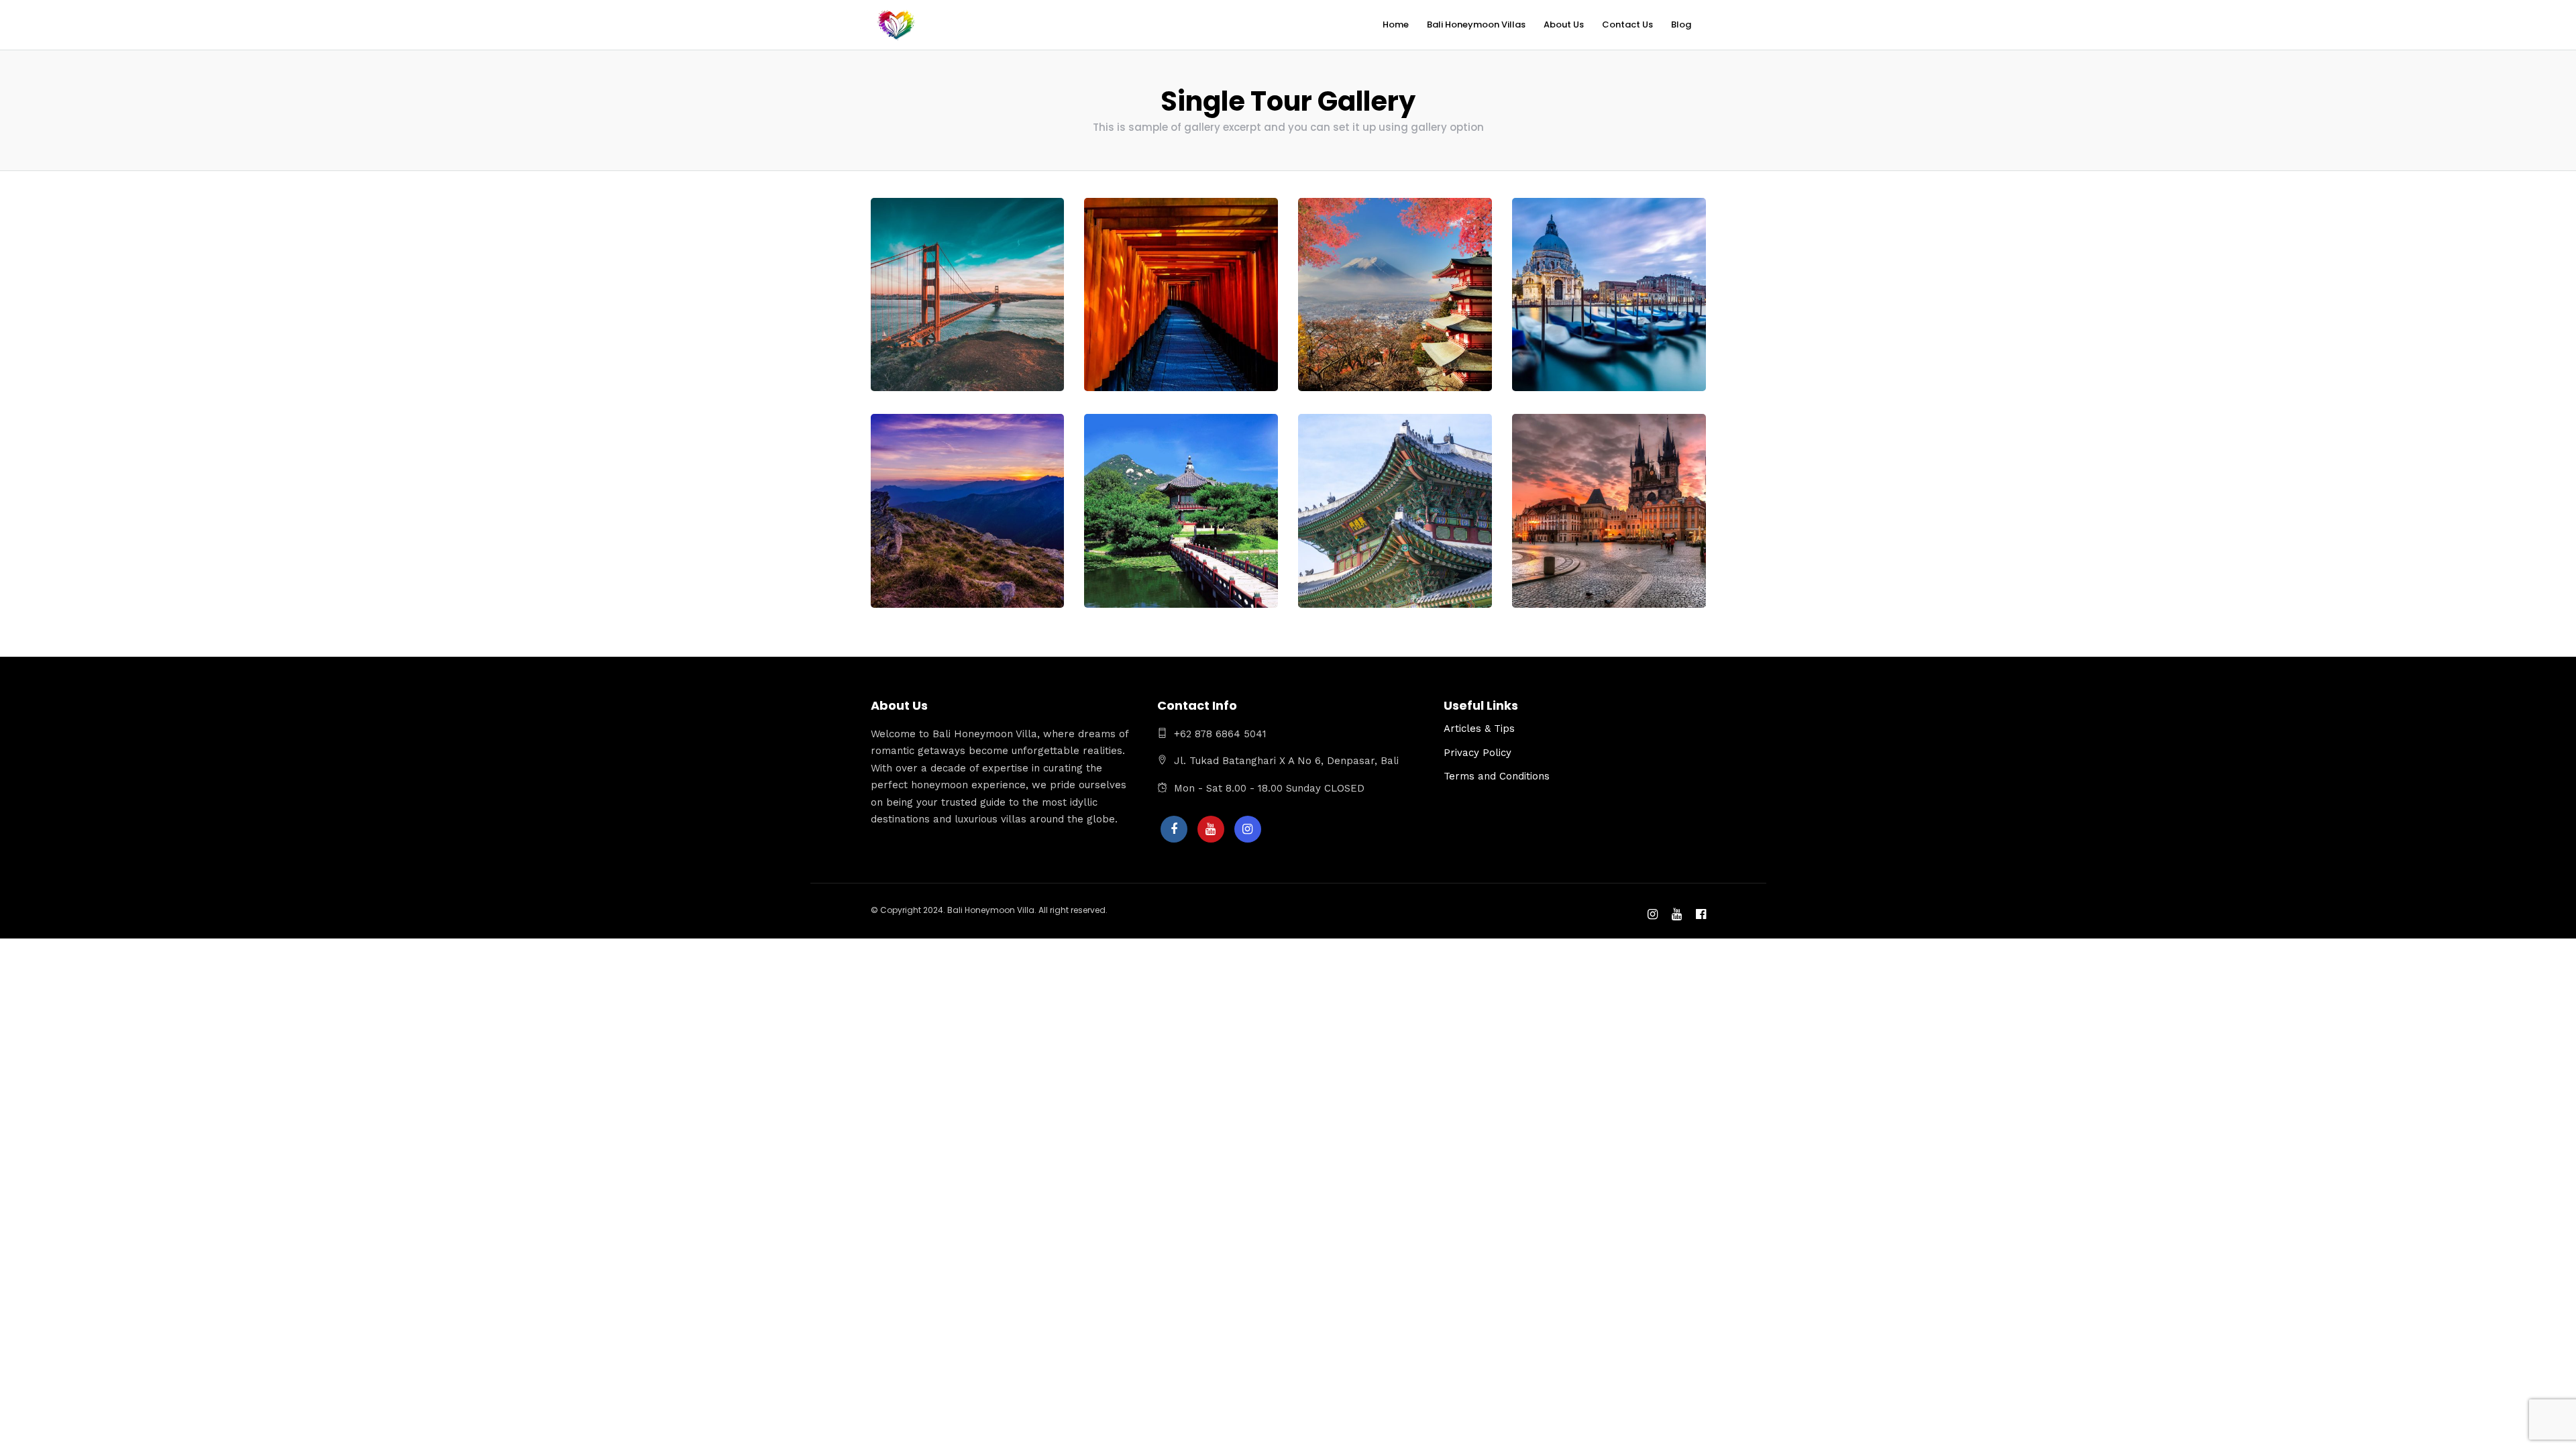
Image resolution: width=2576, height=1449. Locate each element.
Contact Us (1627, 24)
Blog (1681, 24)
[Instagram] (1248, 829)
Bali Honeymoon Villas (1476, 24)
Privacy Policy (1478, 753)
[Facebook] (1174, 829)
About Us (1564, 24)
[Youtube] (1211, 829)
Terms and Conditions (1497, 776)
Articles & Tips (1479, 729)
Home (1396, 24)
